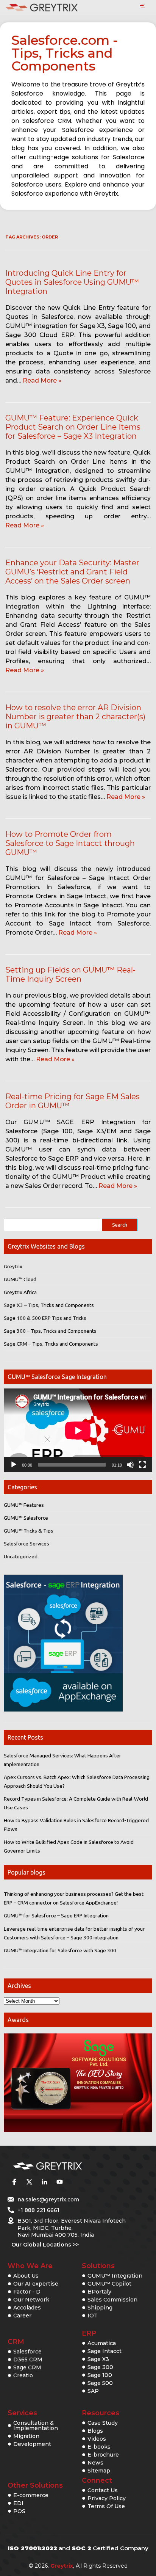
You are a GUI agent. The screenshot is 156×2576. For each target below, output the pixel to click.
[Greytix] (67, 2166)
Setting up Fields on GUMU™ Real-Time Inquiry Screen (70, 974)
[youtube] (59, 2182)
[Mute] (130, 1465)
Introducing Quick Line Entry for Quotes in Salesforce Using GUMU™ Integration (72, 282)
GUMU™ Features (24, 1505)
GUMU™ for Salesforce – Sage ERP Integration (56, 1916)
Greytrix (13, 1266)
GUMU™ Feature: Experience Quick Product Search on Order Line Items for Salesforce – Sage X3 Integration (73, 427)
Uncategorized (21, 1556)
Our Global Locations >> (45, 2245)
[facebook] (14, 2182)
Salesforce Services (27, 1544)
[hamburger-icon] (142, 6)
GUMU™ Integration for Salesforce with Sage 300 (60, 1950)
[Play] (14, 1465)
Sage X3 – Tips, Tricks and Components (49, 1305)
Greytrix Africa (20, 1292)
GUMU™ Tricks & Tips (29, 1531)
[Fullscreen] (142, 1465)
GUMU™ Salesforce (26, 1518)
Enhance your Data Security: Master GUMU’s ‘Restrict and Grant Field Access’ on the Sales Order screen (72, 572)
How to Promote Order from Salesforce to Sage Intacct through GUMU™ (70, 843)
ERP (89, 2333)
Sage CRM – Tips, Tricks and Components (51, 1344)
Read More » (42, 380)
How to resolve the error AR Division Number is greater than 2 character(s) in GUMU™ (75, 717)
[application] (78, 1430)
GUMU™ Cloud (20, 1279)
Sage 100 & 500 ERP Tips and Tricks (45, 1318)
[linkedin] (44, 2182)
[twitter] (29, 2182)
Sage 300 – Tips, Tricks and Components (50, 1331)
